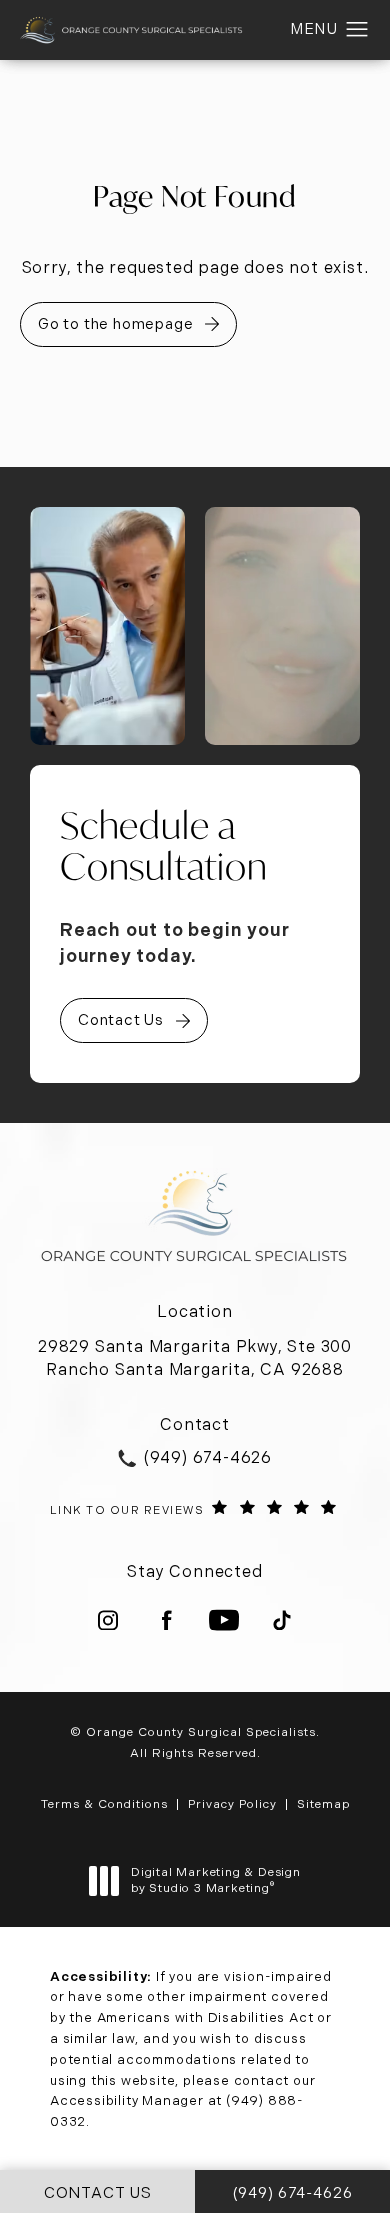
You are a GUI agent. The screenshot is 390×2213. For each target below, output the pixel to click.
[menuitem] (108, 1620)
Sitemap (323, 1804)
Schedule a (164, 846)
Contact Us (121, 1020)
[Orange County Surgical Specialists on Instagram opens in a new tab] (108, 1620)
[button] (357, 30)
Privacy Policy (232, 1804)
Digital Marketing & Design (215, 1880)
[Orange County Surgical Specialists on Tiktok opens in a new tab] (282, 1620)
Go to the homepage (115, 324)
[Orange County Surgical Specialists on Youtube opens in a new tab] (224, 1620)
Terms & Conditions (104, 1804)
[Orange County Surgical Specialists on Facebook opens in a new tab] (166, 1620)
